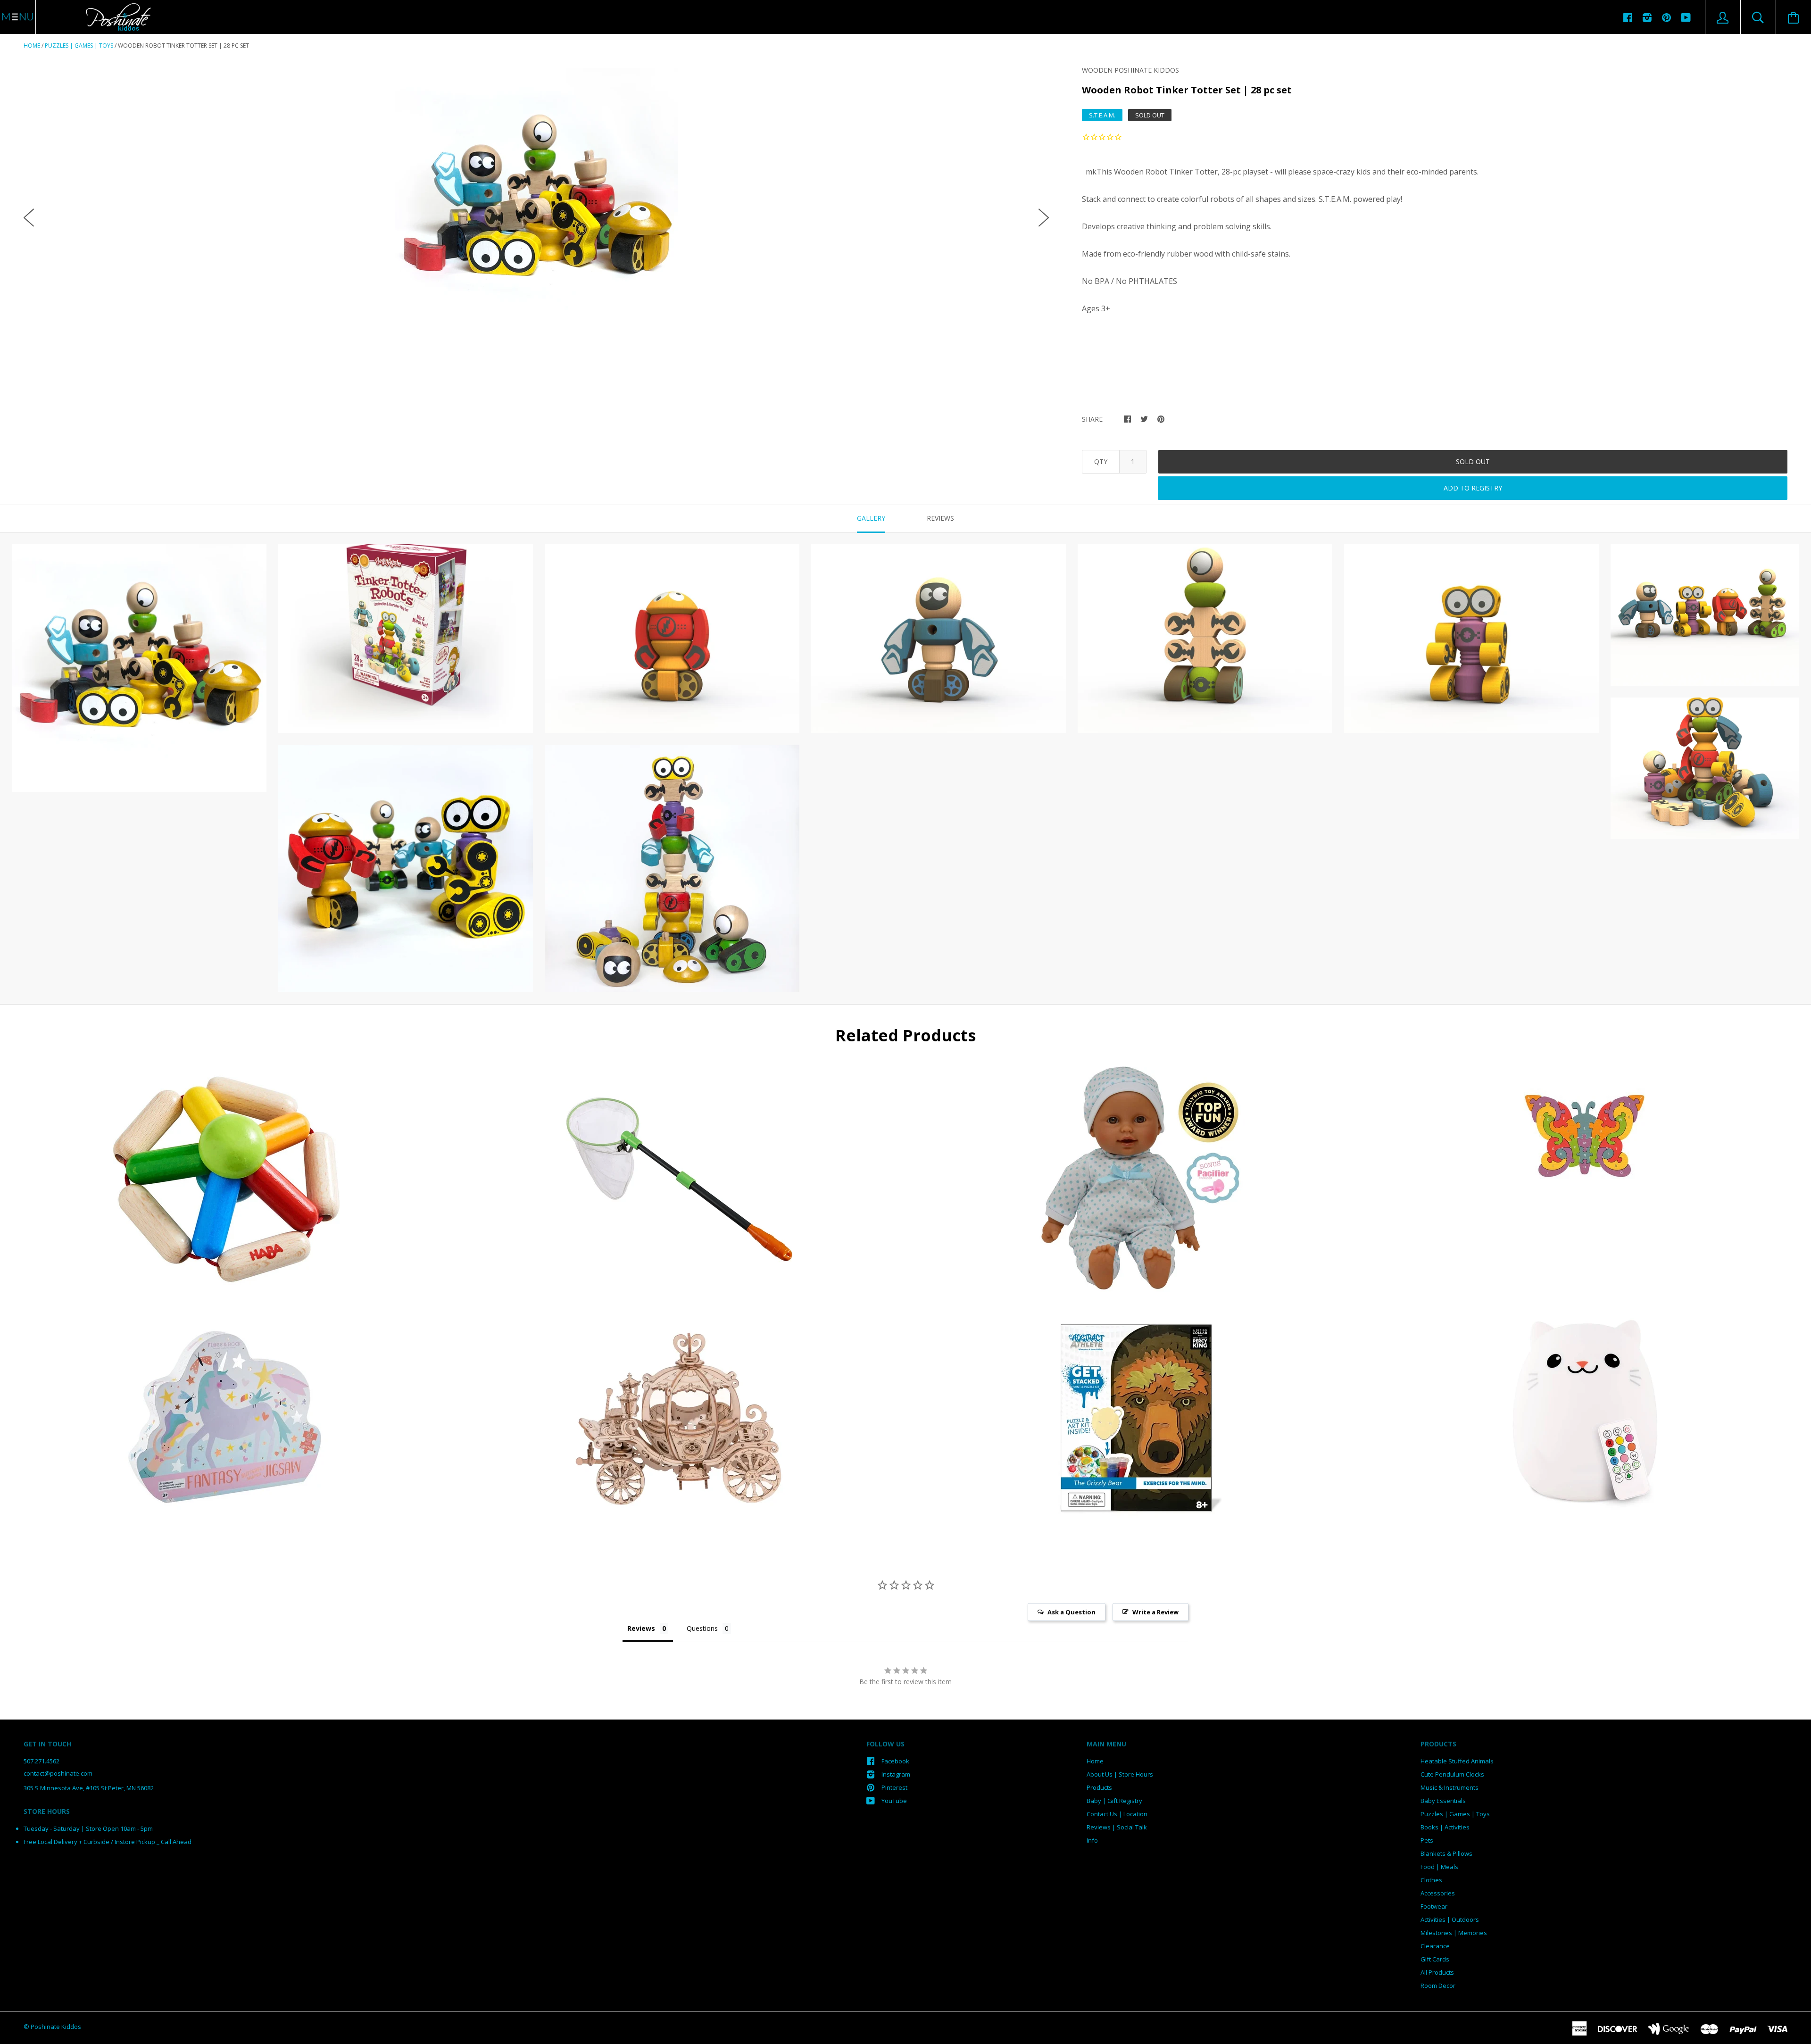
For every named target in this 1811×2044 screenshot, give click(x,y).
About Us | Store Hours (1120, 1774)
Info (1092, 1840)
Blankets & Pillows (1446, 1853)
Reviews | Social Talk (1117, 1827)
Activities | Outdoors (1450, 1919)
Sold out (1473, 461)
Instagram (896, 1774)
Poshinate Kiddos (56, 2027)
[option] (536, 210)
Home (32, 46)
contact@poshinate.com (58, 1773)
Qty (1101, 461)
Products (1099, 1787)
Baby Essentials (1443, 1801)
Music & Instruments (1450, 1787)
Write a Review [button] (1155, 1612)
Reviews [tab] (940, 518)
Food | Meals (1439, 1867)
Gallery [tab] (871, 518)
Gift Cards (1435, 1959)
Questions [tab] (702, 1628)
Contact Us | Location (1117, 1814)
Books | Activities (1445, 1827)
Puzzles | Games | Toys (79, 46)
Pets (1427, 1840)
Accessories (1438, 1893)
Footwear (1434, 1906)
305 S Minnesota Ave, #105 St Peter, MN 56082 (89, 1788)
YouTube (894, 1801)
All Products (1437, 1972)
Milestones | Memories (1454, 1933)
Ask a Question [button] (1072, 1612)
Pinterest (894, 1787)
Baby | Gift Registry (1114, 1801)
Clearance (1435, 1946)
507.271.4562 (42, 1761)
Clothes (1431, 1880)
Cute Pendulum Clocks (1452, 1774)
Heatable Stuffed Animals (1457, 1761)
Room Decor (1438, 1986)
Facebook (895, 1761)
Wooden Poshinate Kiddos (1130, 70)
